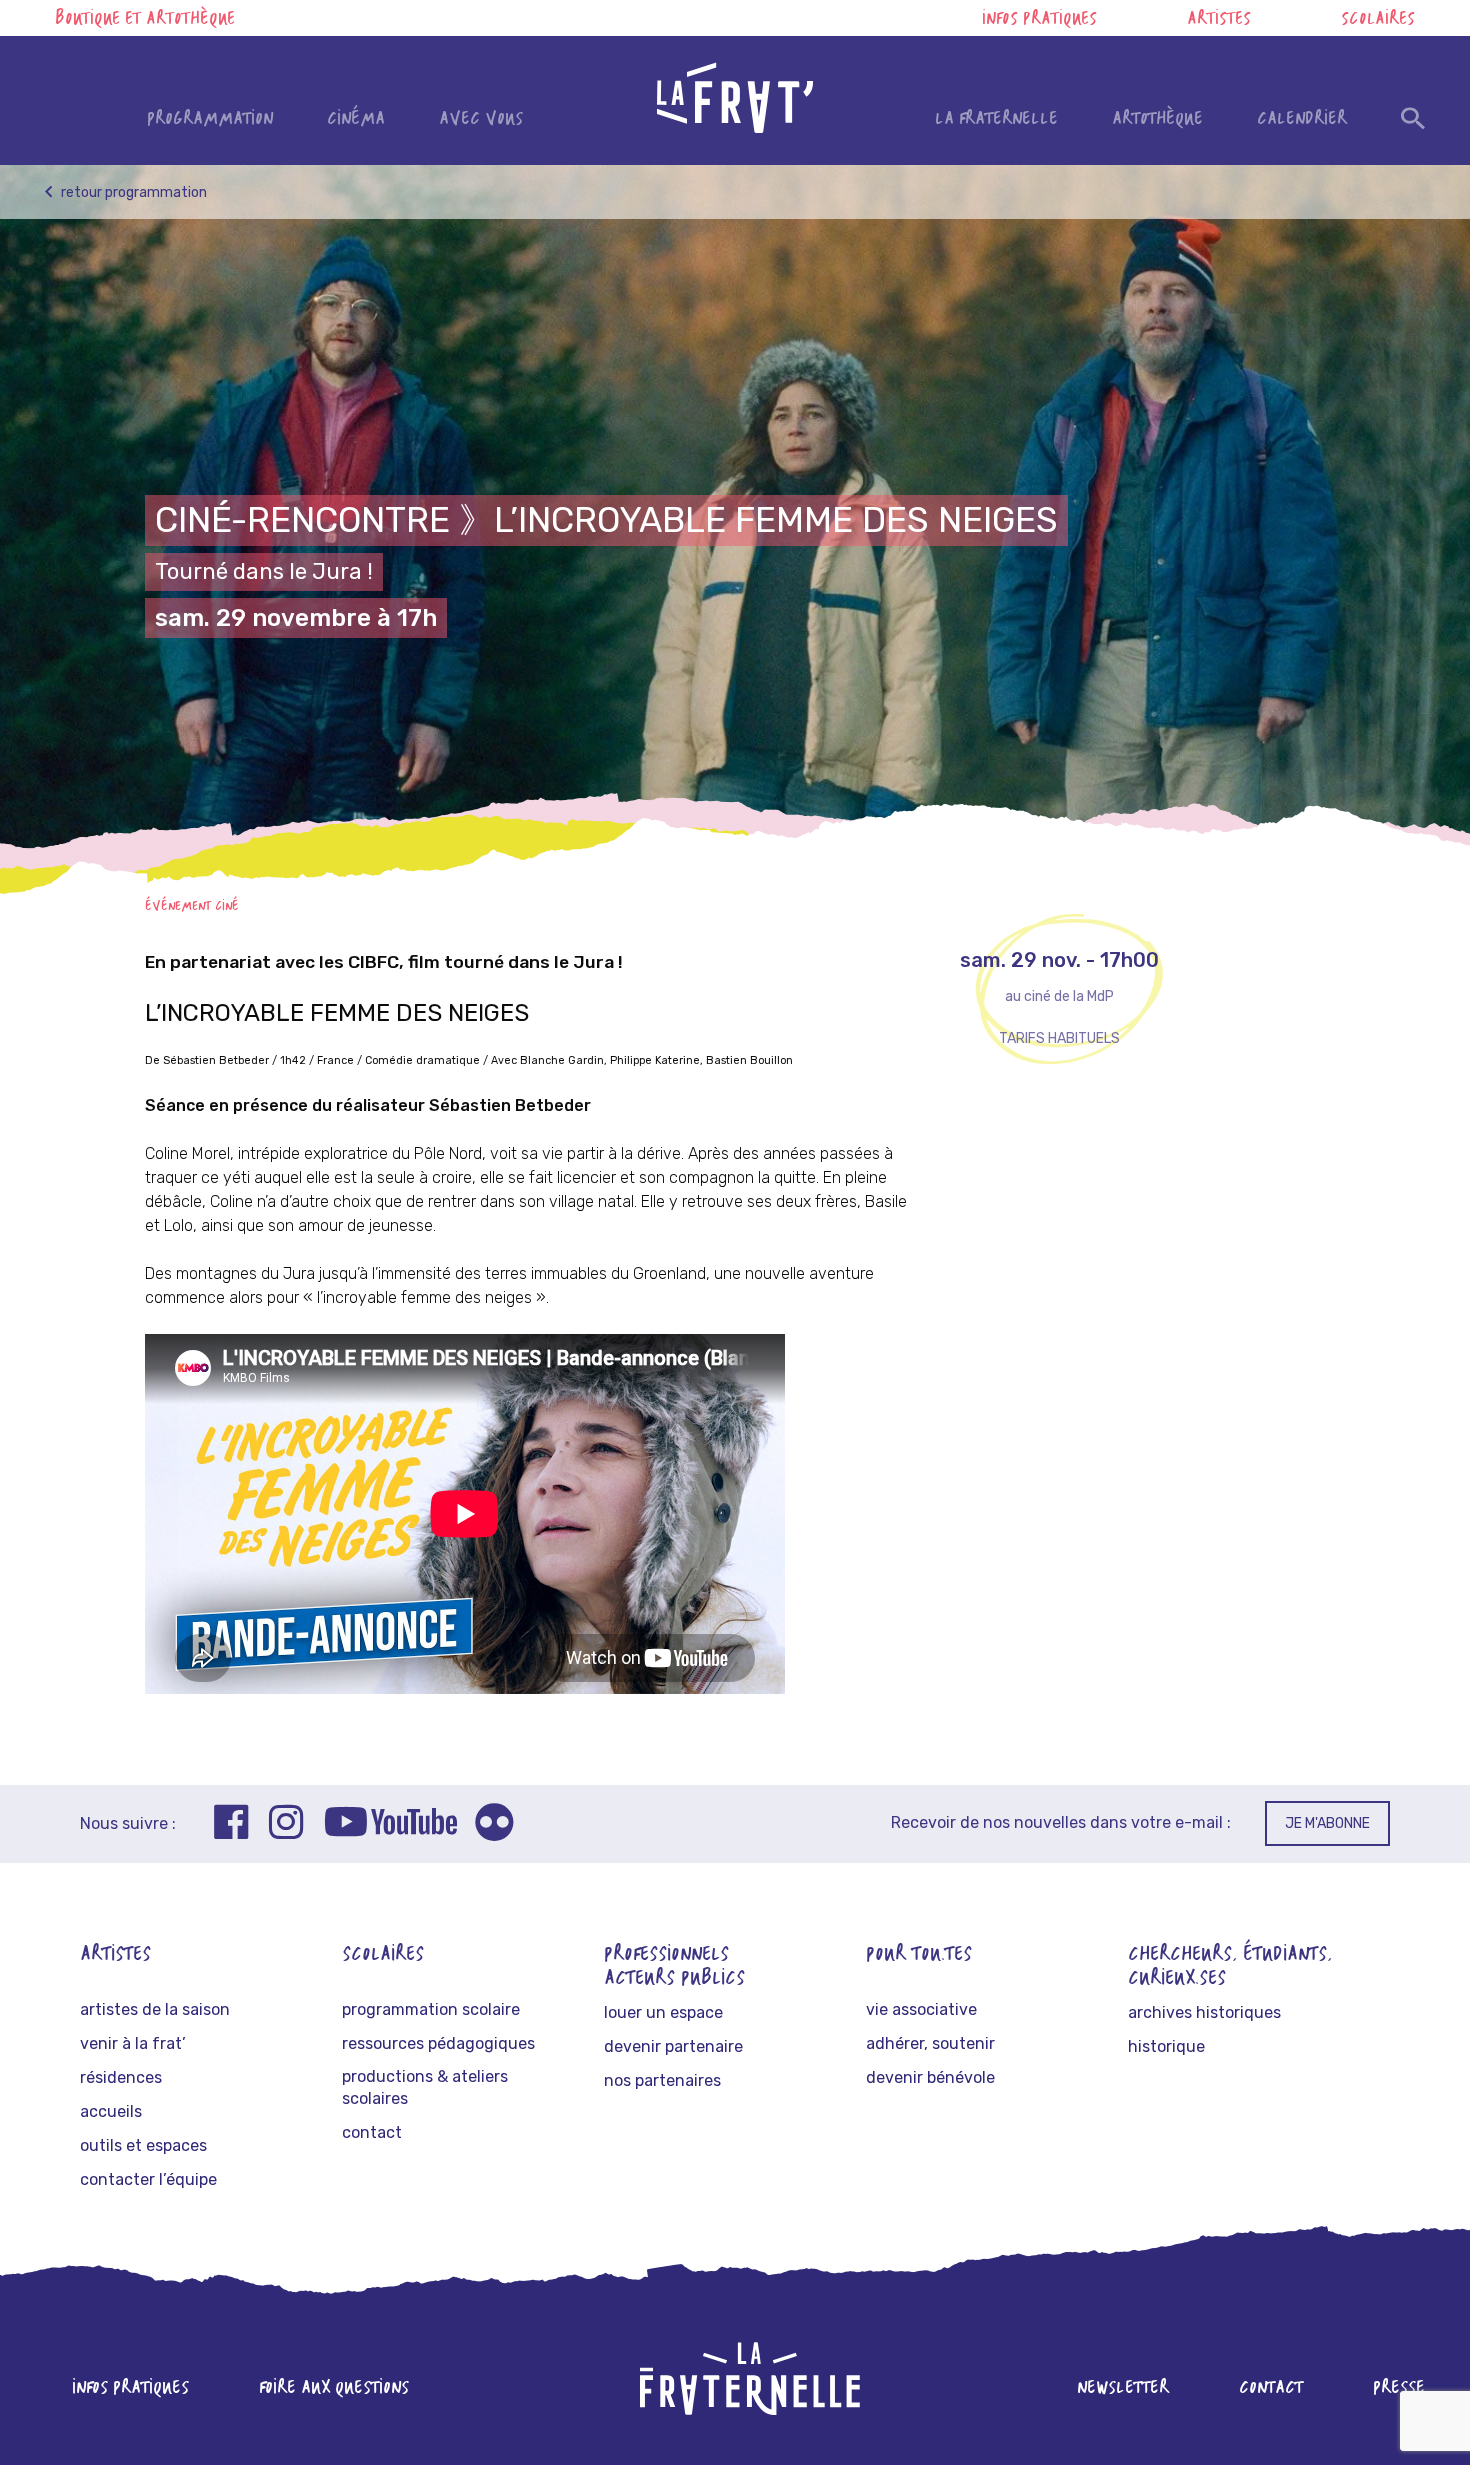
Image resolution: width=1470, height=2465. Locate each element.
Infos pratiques (1039, 19)
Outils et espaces (143, 2145)
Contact (372, 2132)
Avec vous (481, 119)
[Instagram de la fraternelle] (286, 1825)
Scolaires (1378, 19)
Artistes (1219, 19)
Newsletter (1123, 2388)
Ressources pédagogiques (438, 2043)
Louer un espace (663, 2012)
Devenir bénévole (930, 2077)
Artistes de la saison (155, 2009)
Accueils (111, 2111)
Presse (1399, 2388)
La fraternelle (996, 119)
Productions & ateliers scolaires (425, 2087)
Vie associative (921, 2009)
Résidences (121, 2077)
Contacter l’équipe (148, 2179)
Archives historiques (1204, 2012)
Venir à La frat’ (133, 2043)
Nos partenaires (662, 2080)
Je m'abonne (1327, 1823)
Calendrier (1302, 119)
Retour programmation (132, 192)
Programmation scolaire (431, 2009)
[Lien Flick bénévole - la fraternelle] (494, 1826)
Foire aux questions (334, 2388)
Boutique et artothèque (145, 19)
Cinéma (356, 119)
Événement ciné (192, 906)
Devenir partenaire (673, 2046)
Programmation (210, 119)
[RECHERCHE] (1413, 123)
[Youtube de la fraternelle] (390, 1825)
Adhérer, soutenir (930, 2043)
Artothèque (1157, 119)
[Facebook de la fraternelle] (231, 1825)
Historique (1166, 2046)
